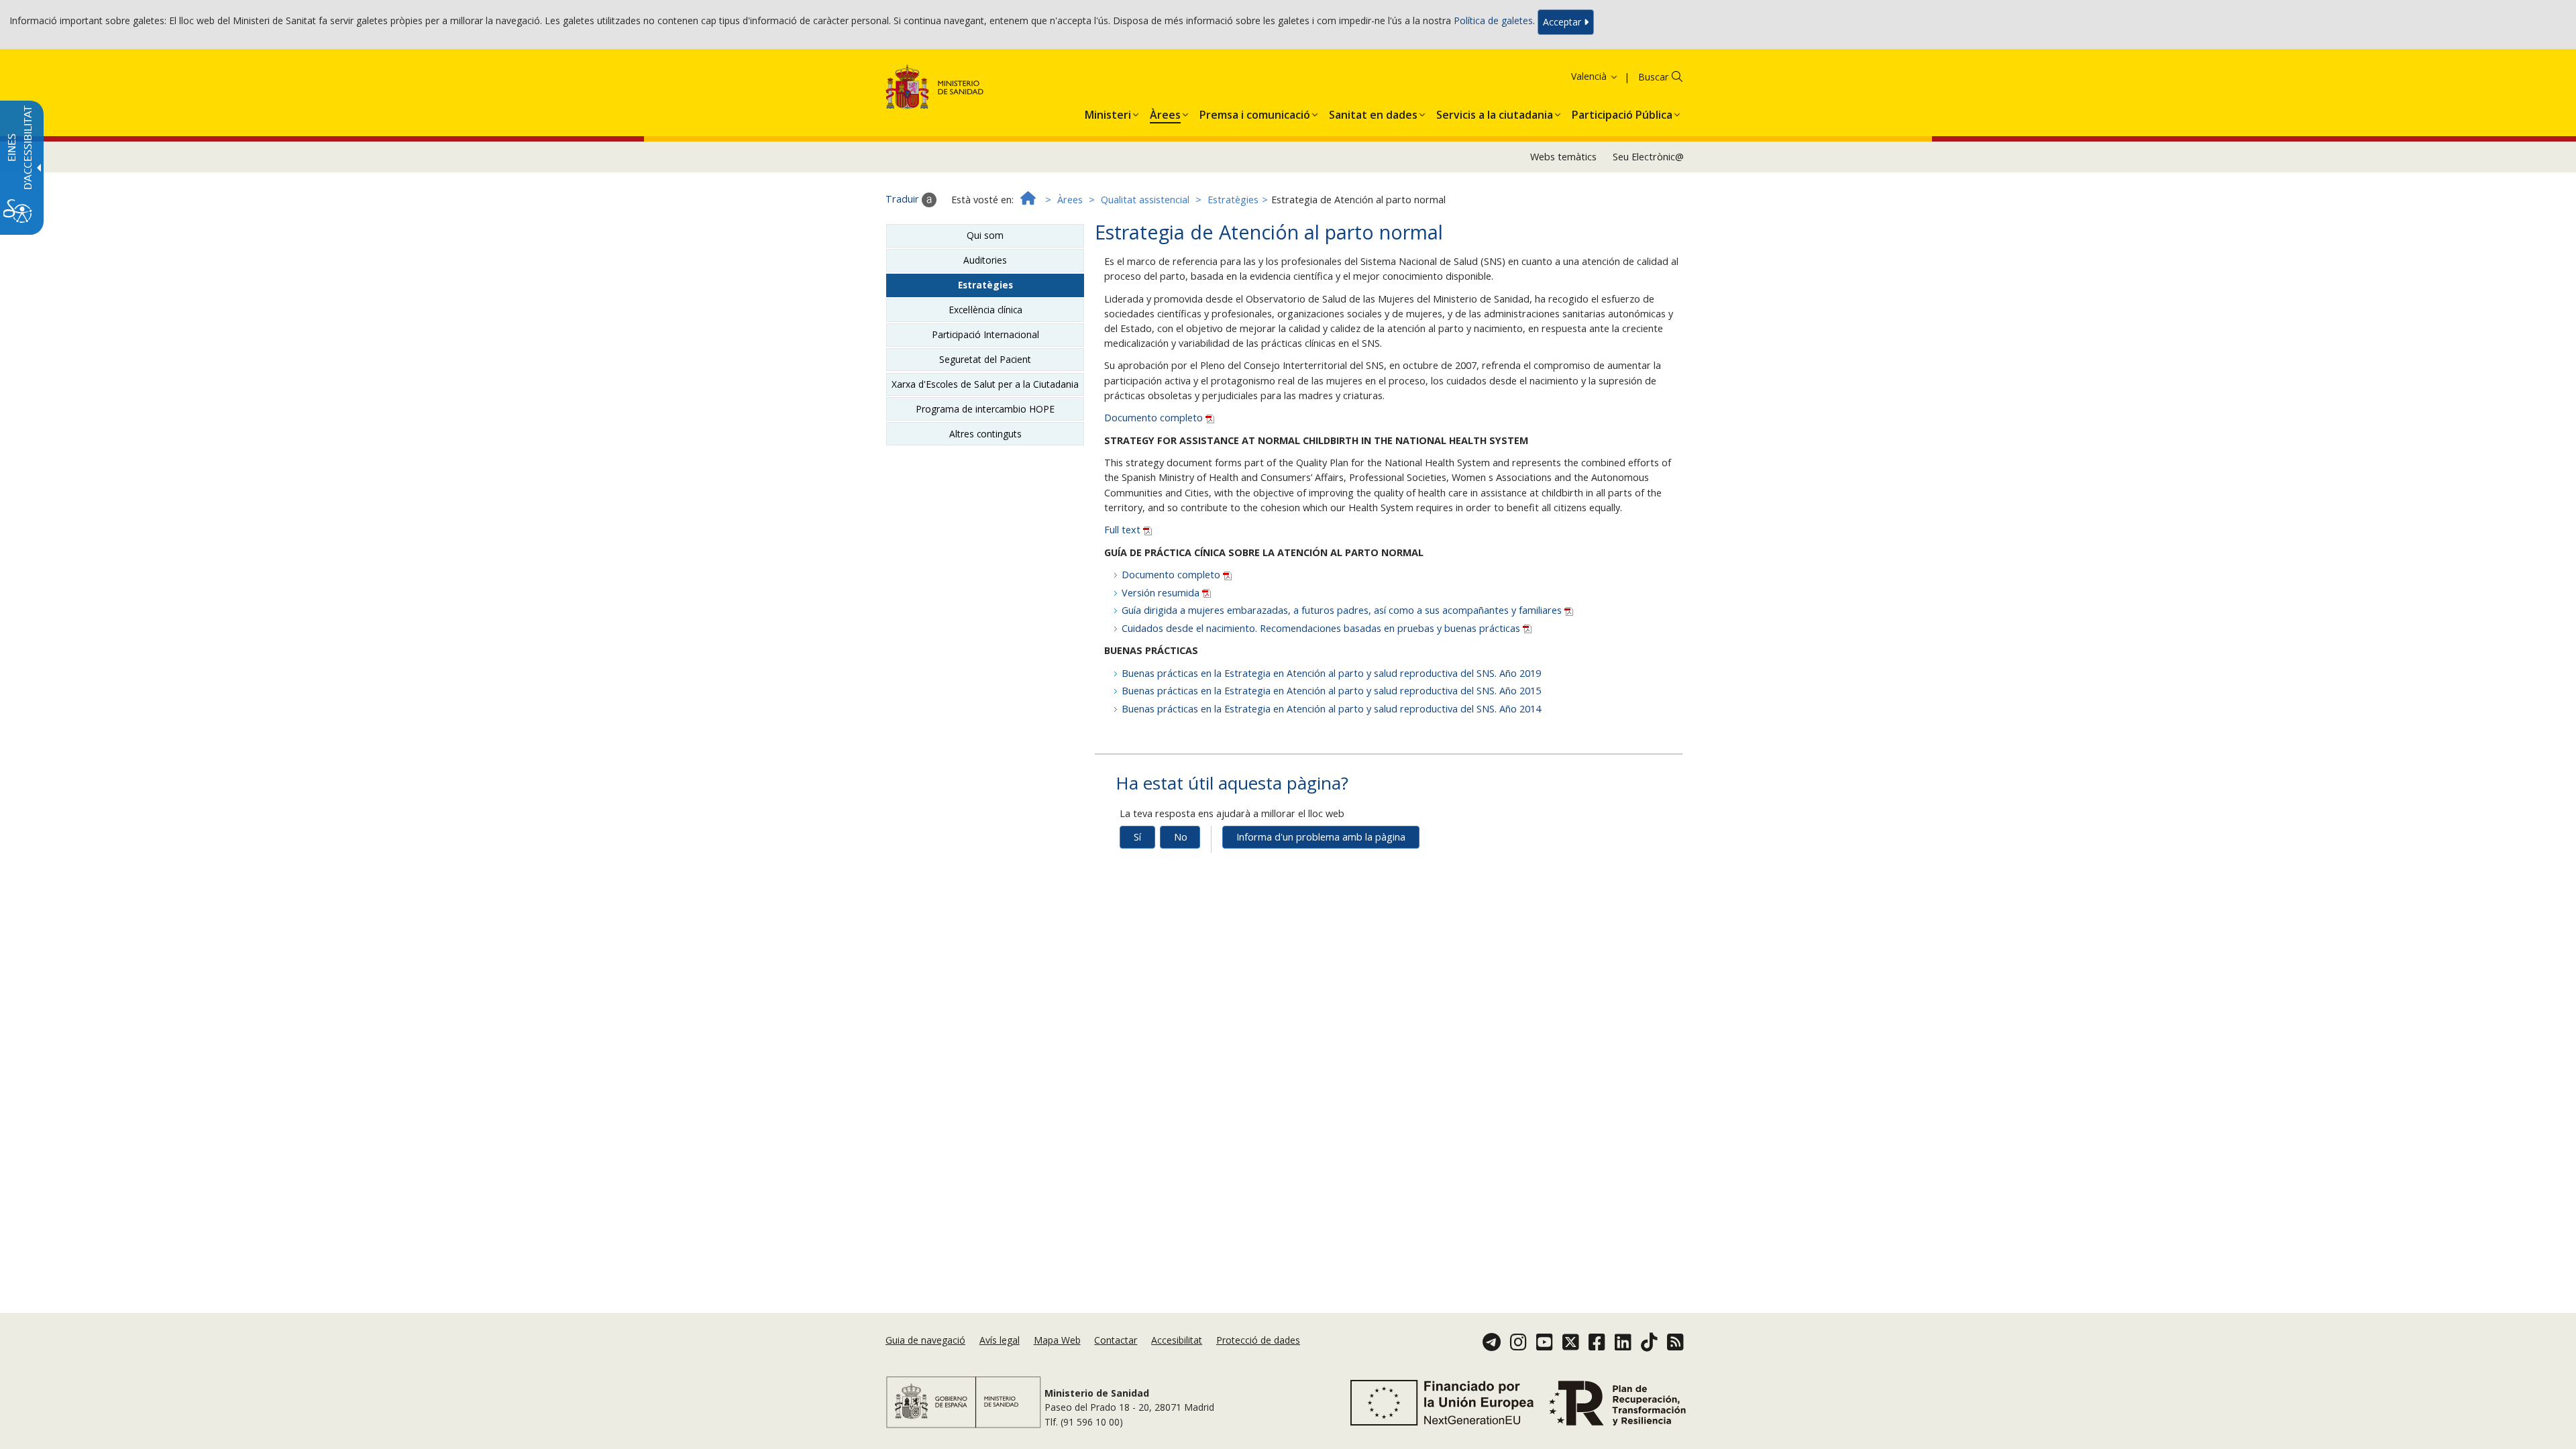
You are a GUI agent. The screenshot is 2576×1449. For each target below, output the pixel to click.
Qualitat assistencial (1145, 200)
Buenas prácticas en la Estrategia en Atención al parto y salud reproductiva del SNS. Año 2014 (1331, 709)
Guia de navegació (925, 1340)
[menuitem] (1108, 112)
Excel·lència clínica (985, 310)
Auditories (985, 260)
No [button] (1181, 837)
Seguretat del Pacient (985, 359)
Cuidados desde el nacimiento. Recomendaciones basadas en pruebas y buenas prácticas (1322, 628)
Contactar (1116, 1340)
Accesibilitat (1177, 1340)
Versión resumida (1162, 593)
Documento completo (1155, 418)
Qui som (985, 235)
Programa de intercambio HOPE (985, 409)
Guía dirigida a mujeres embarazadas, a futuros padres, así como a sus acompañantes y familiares (1343, 610)
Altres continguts (985, 434)
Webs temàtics (1563, 157)
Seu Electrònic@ (1648, 157)
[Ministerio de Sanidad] (935, 90)
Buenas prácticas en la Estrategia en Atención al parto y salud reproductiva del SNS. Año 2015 (1331, 691)
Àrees (1070, 200)
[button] (1572, 76)
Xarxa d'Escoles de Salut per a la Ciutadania (985, 384)
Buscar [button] (1653, 77)
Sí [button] (1137, 837)
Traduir (904, 199)
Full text (1124, 530)
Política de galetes (1493, 21)
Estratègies (1233, 200)
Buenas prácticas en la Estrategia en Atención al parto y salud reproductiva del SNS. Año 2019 (1331, 673)
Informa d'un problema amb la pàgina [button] (1321, 837)
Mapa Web (1057, 1340)
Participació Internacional (985, 334)
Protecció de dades (1258, 1340)
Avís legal (1000, 1340)
